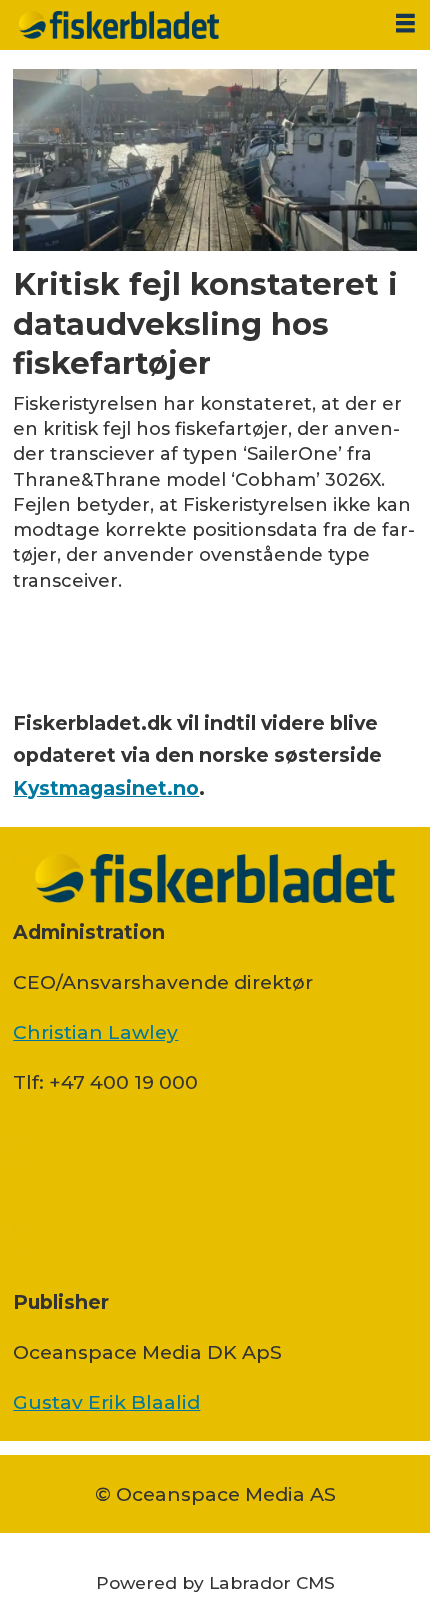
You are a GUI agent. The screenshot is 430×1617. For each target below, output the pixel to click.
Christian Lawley (95, 1032)
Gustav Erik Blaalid (106, 1402)
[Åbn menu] (405, 23)
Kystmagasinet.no (106, 788)
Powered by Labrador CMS (215, 1582)
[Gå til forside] (190, 25)
